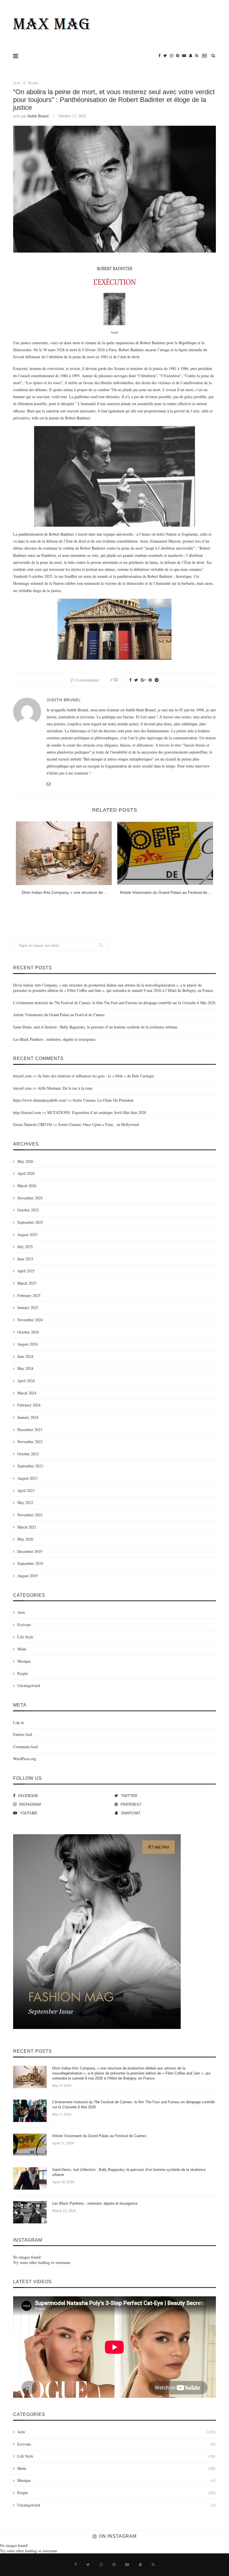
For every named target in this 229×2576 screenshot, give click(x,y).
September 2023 (30, 1466)
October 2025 (28, 1210)
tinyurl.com (22, 1076)
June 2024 (25, 1356)
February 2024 (29, 1405)
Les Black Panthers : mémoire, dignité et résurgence (54, 1039)
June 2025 (25, 1259)
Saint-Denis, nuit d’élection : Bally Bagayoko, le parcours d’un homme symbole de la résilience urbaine (95, 1027)
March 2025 (27, 1283)
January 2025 (28, 1307)
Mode (22, 1649)
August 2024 (27, 1344)
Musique (24, 1661)
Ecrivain (24, 1625)
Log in (18, 1722)
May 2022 (25, 1502)
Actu (17, 83)
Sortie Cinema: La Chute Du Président (103, 1100)
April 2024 (26, 1381)
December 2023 (30, 1430)
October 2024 (28, 1332)
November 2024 (30, 1320)
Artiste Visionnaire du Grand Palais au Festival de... (165, 892)
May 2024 (25, 1368)
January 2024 (28, 1417)
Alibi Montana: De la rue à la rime (65, 1088)
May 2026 (25, 1161)
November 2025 (30, 1198)
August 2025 (27, 1234)
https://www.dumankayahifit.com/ (40, 1100)
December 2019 (30, 1551)
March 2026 (27, 1186)
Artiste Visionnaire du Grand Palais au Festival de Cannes (59, 1015)
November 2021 (30, 1515)
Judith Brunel (38, 116)
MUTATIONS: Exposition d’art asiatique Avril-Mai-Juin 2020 (97, 1112)
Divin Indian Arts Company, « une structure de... (64, 892)
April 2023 (26, 1490)
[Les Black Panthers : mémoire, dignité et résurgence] (30, 2212)
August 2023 (27, 1478)
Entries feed (23, 1734)
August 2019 (27, 1576)
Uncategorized (29, 1685)
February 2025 (29, 1295)
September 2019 (30, 1563)
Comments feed (25, 1747)
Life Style (25, 1637)
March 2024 (27, 1393)
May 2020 (25, 1539)
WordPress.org (25, 1759)
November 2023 (30, 1442)
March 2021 (27, 1527)
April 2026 (26, 1173)
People (33, 83)
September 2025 (30, 1222)
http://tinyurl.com (27, 1112)
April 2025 (26, 1271)
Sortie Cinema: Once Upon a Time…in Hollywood (98, 1124)
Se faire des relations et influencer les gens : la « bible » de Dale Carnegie (96, 1076)
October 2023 (28, 1454)
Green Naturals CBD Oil (33, 1124)
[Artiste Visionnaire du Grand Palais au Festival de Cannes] (165, 853)
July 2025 (25, 1247)
